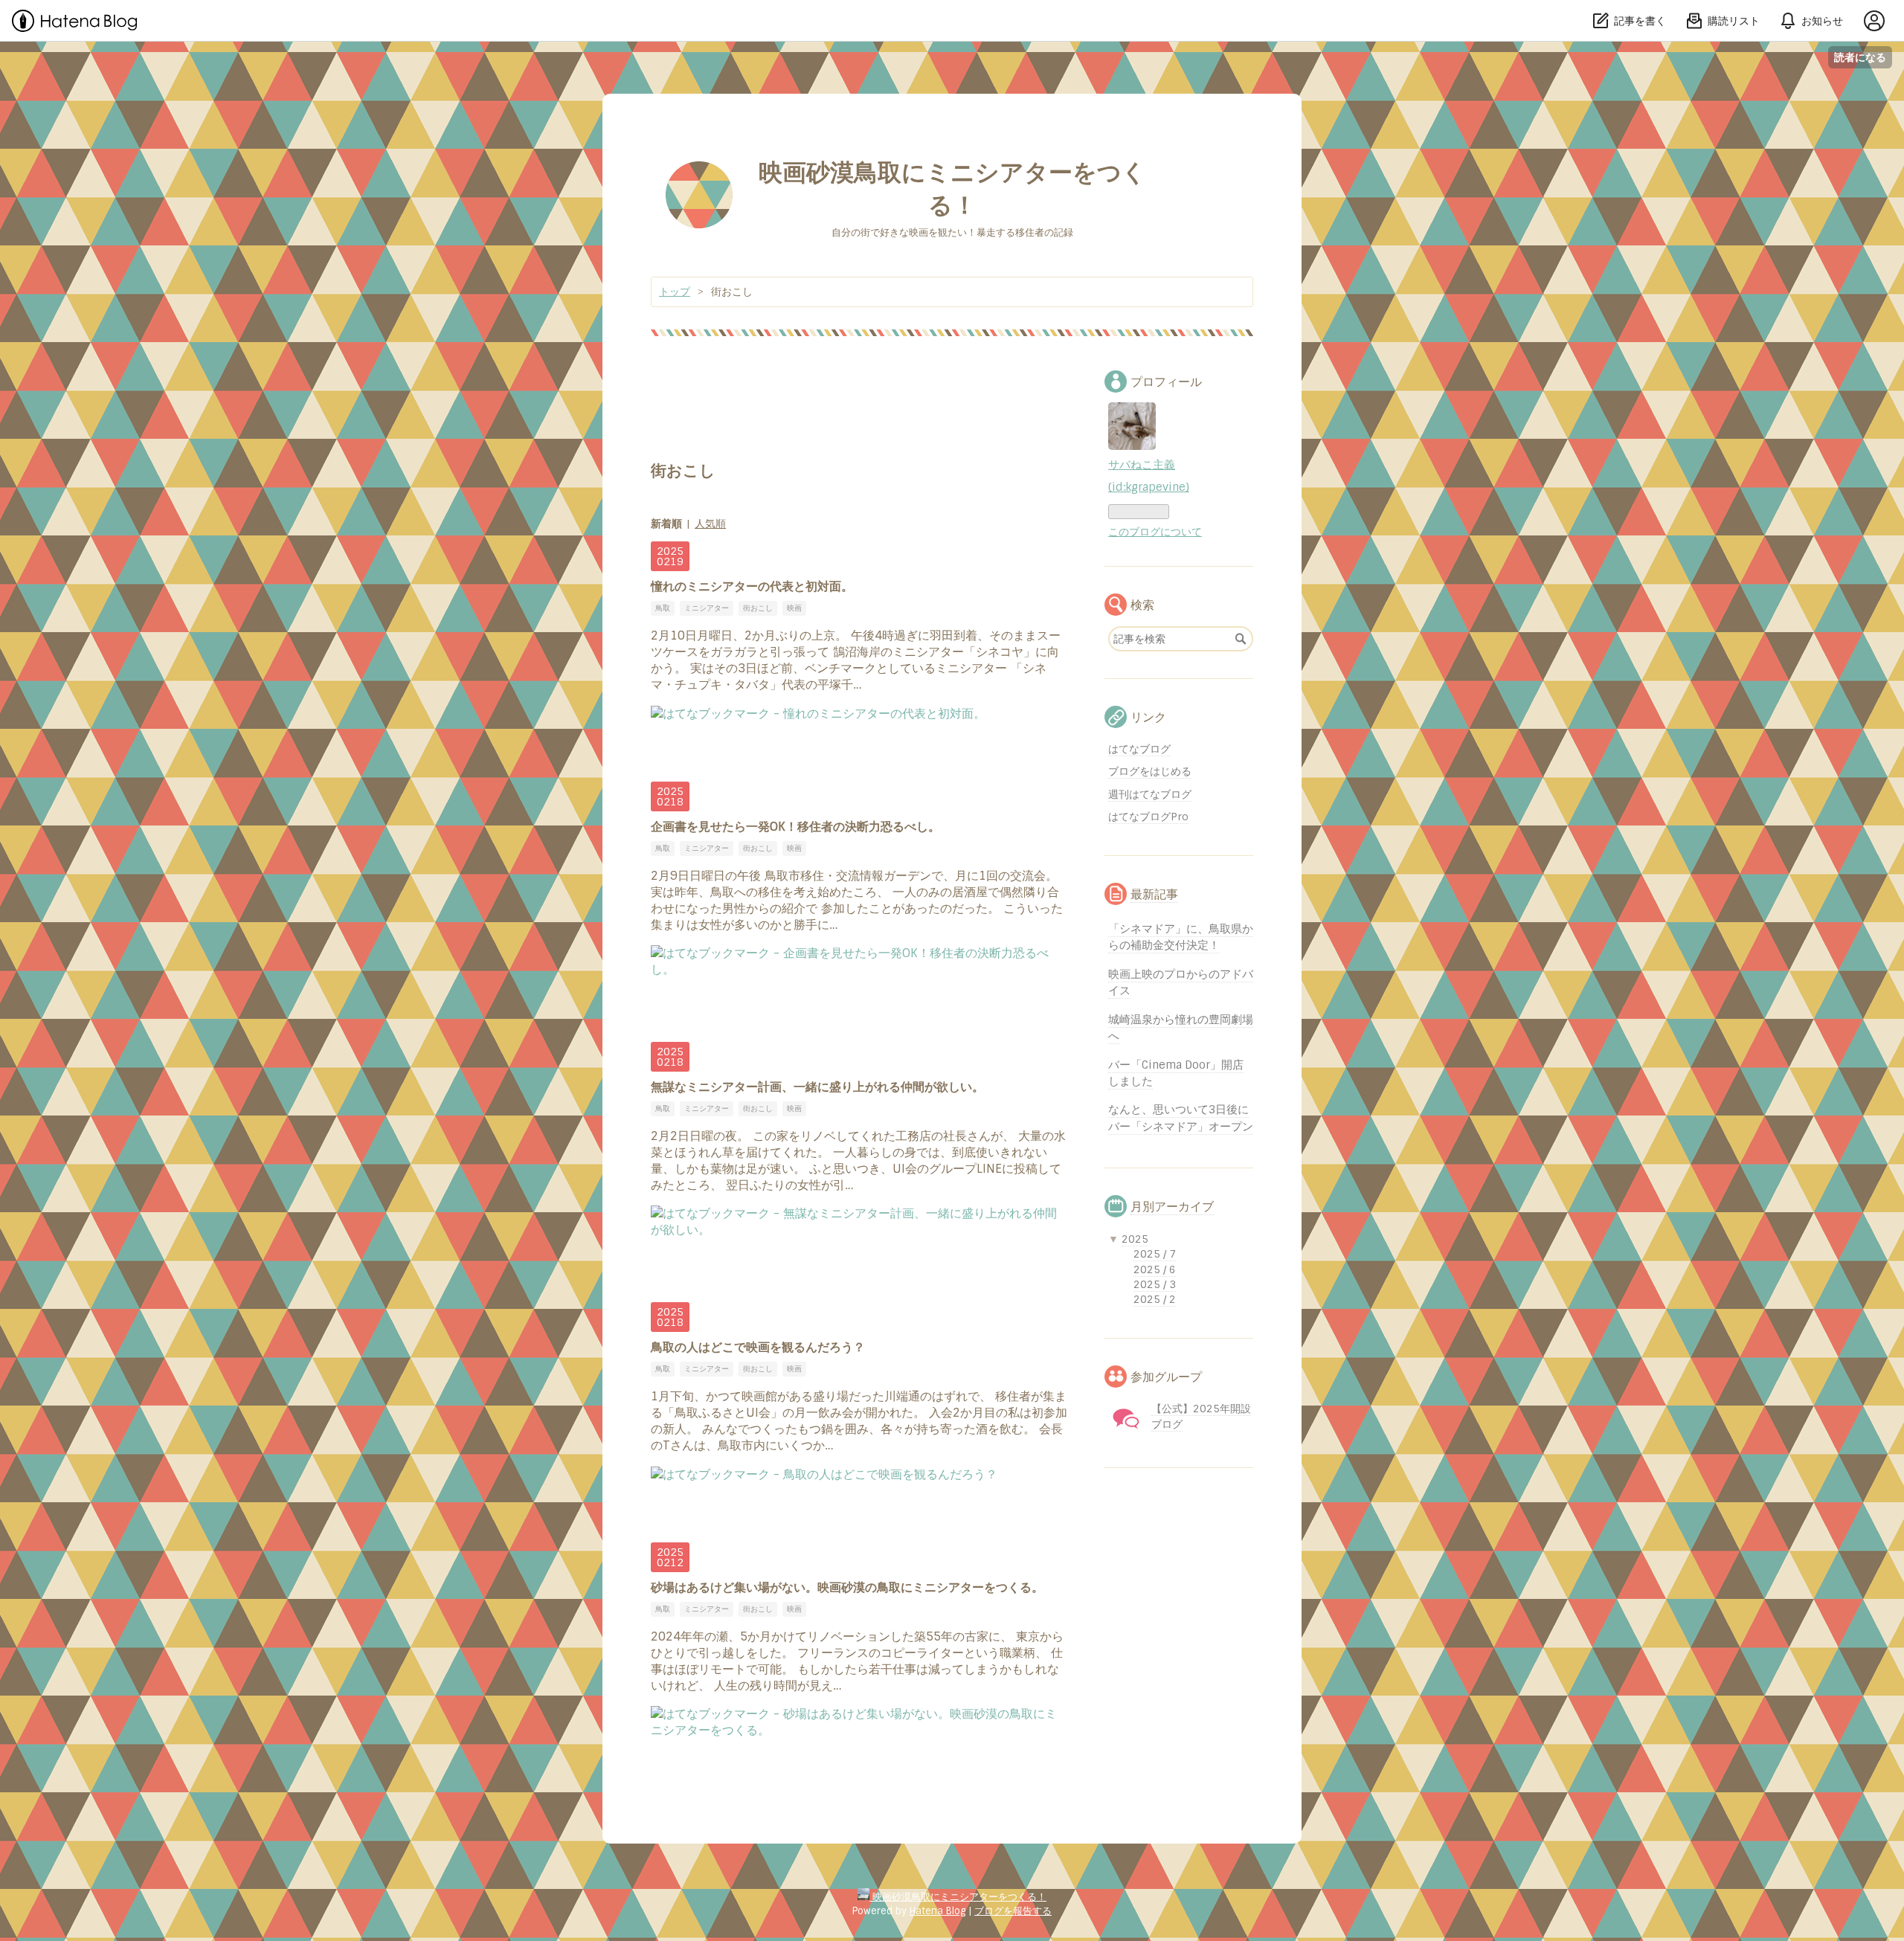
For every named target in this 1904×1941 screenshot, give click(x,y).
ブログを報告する (1013, 1911)
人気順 (710, 524)
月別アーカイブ (1172, 1207)
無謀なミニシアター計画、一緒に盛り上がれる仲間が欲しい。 (817, 1087)
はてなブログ (1139, 749)
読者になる (1860, 57)
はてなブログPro (1148, 817)
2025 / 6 (1155, 1269)
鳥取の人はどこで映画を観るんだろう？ (758, 1347)
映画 (794, 608)
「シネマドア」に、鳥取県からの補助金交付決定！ (1181, 937)
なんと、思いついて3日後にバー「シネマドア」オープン (1181, 1118)
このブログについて (1155, 532)
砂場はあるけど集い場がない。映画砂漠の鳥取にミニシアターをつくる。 (847, 1587)
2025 (1135, 1239)
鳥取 (663, 608)
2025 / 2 (1155, 1299)
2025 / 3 (1155, 1284)
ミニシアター (707, 608)
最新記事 (1154, 894)
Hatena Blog (937, 1911)
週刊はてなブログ (1150, 794)
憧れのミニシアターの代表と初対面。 (752, 586)
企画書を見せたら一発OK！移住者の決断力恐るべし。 (795, 827)
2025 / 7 (1155, 1254)
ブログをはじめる (1150, 771)
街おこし (758, 608)
